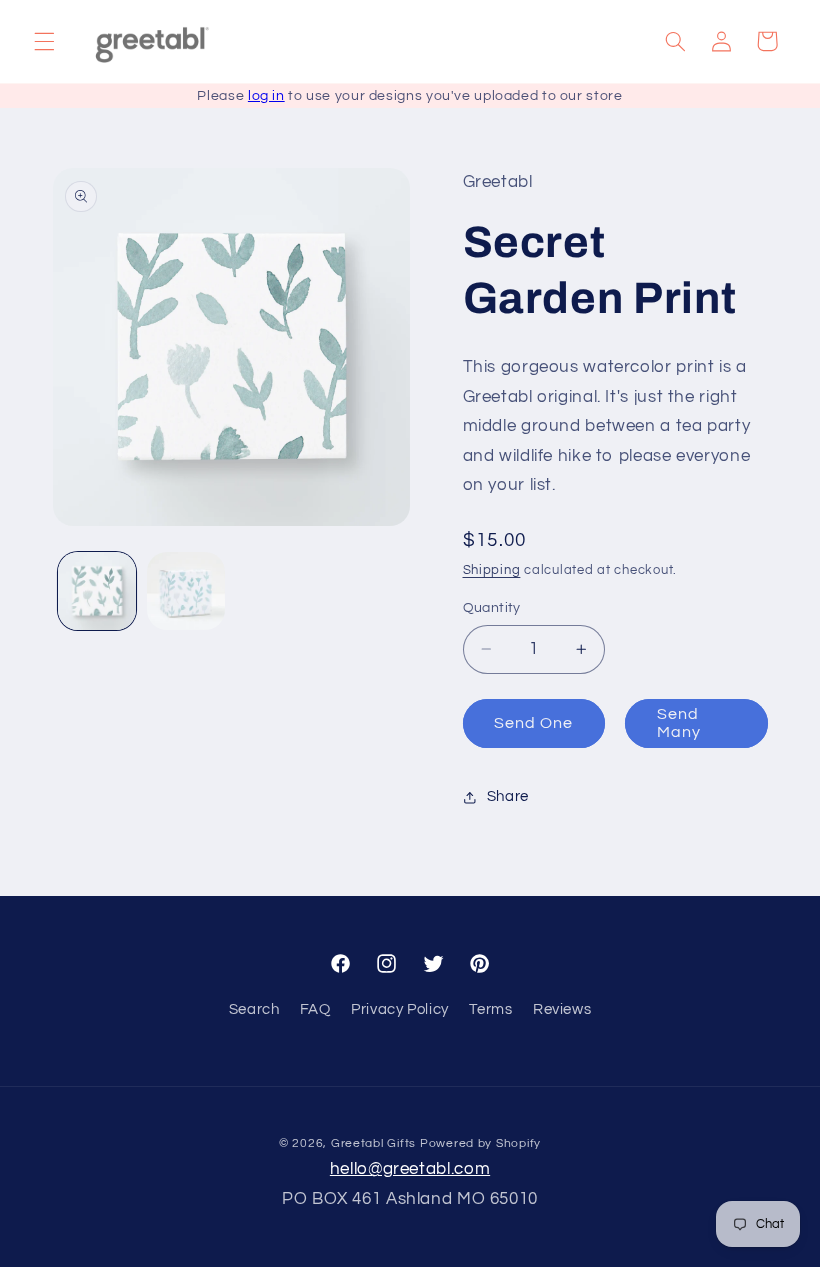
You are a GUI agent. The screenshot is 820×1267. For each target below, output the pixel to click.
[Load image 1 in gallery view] (97, 591)
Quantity (492, 608)
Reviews (562, 1009)
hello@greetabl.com (410, 1169)
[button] (44, 41)
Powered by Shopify (480, 1143)
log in (266, 96)
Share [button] (508, 796)
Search (254, 1009)
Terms (490, 1009)
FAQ (315, 1009)
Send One (533, 723)
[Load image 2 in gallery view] (186, 591)
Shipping (492, 570)
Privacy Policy (400, 1009)
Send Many (679, 723)
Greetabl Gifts (373, 1143)
